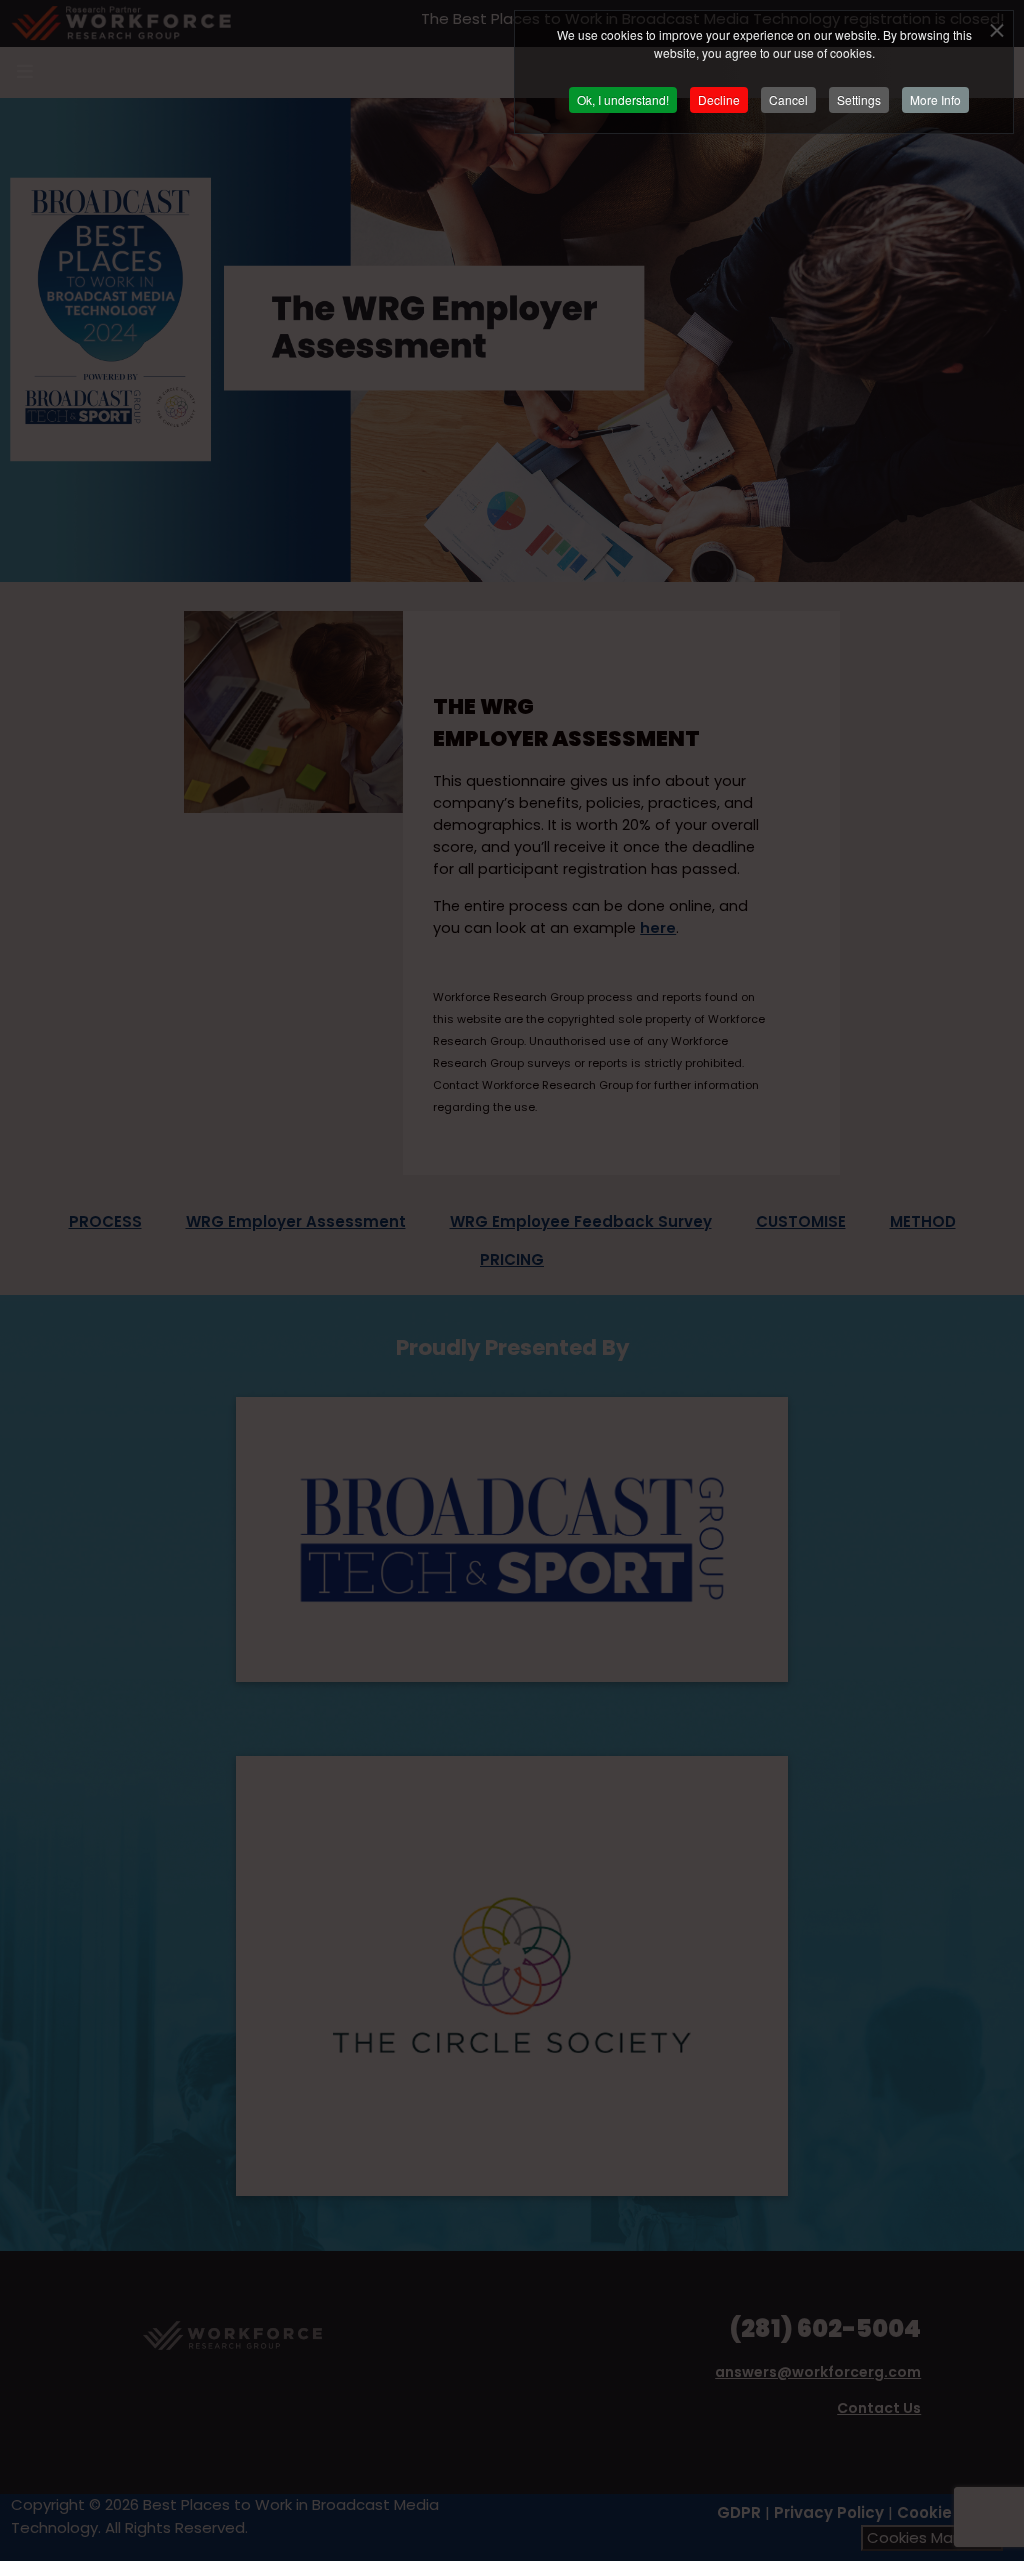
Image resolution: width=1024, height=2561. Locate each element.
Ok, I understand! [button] (623, 99)
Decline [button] (719, 99)
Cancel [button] (788, 99)
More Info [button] (935, 99)
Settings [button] (859, 99)
